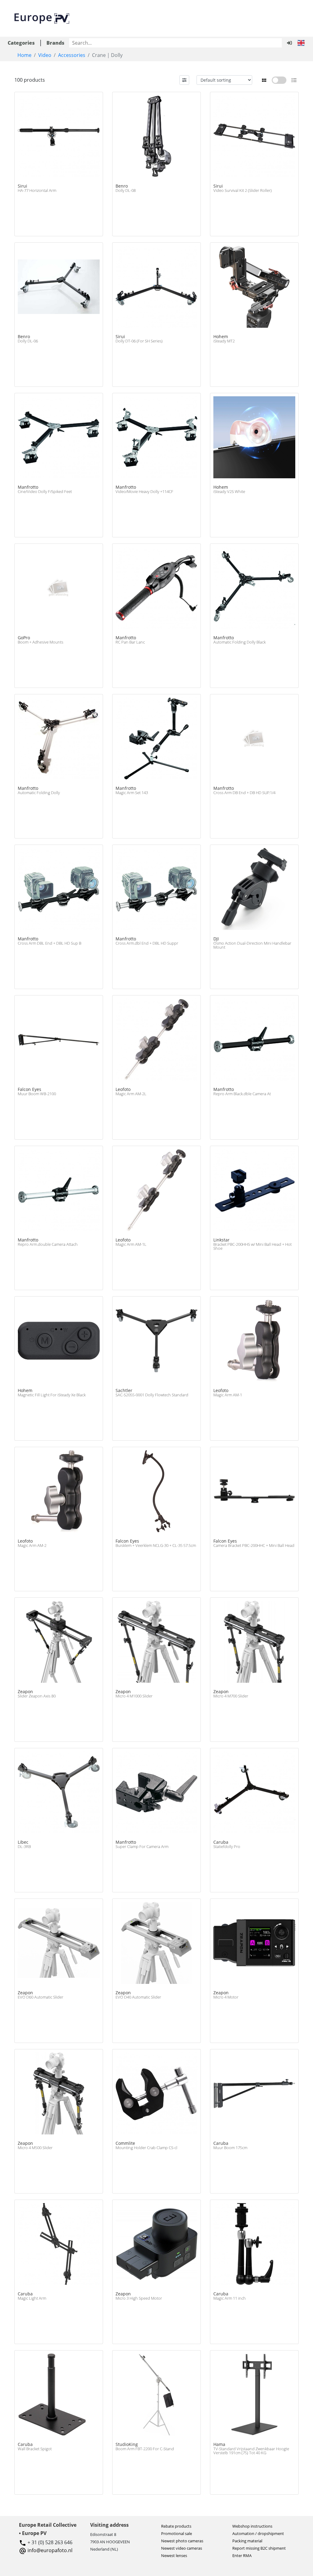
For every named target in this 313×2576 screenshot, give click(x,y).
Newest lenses (174, 2555)
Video (45, 55)
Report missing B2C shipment (259, 2548)
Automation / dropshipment (258, 2533)
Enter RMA (242, 2555)
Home (24, 55)
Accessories (72, 55)
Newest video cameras (182, 2548)
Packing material (247, 2541)
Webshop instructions (252, 2526)
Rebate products (176, 2526)
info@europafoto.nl (50, 2550)
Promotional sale (177, 2533)
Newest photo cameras (182, 2541)
